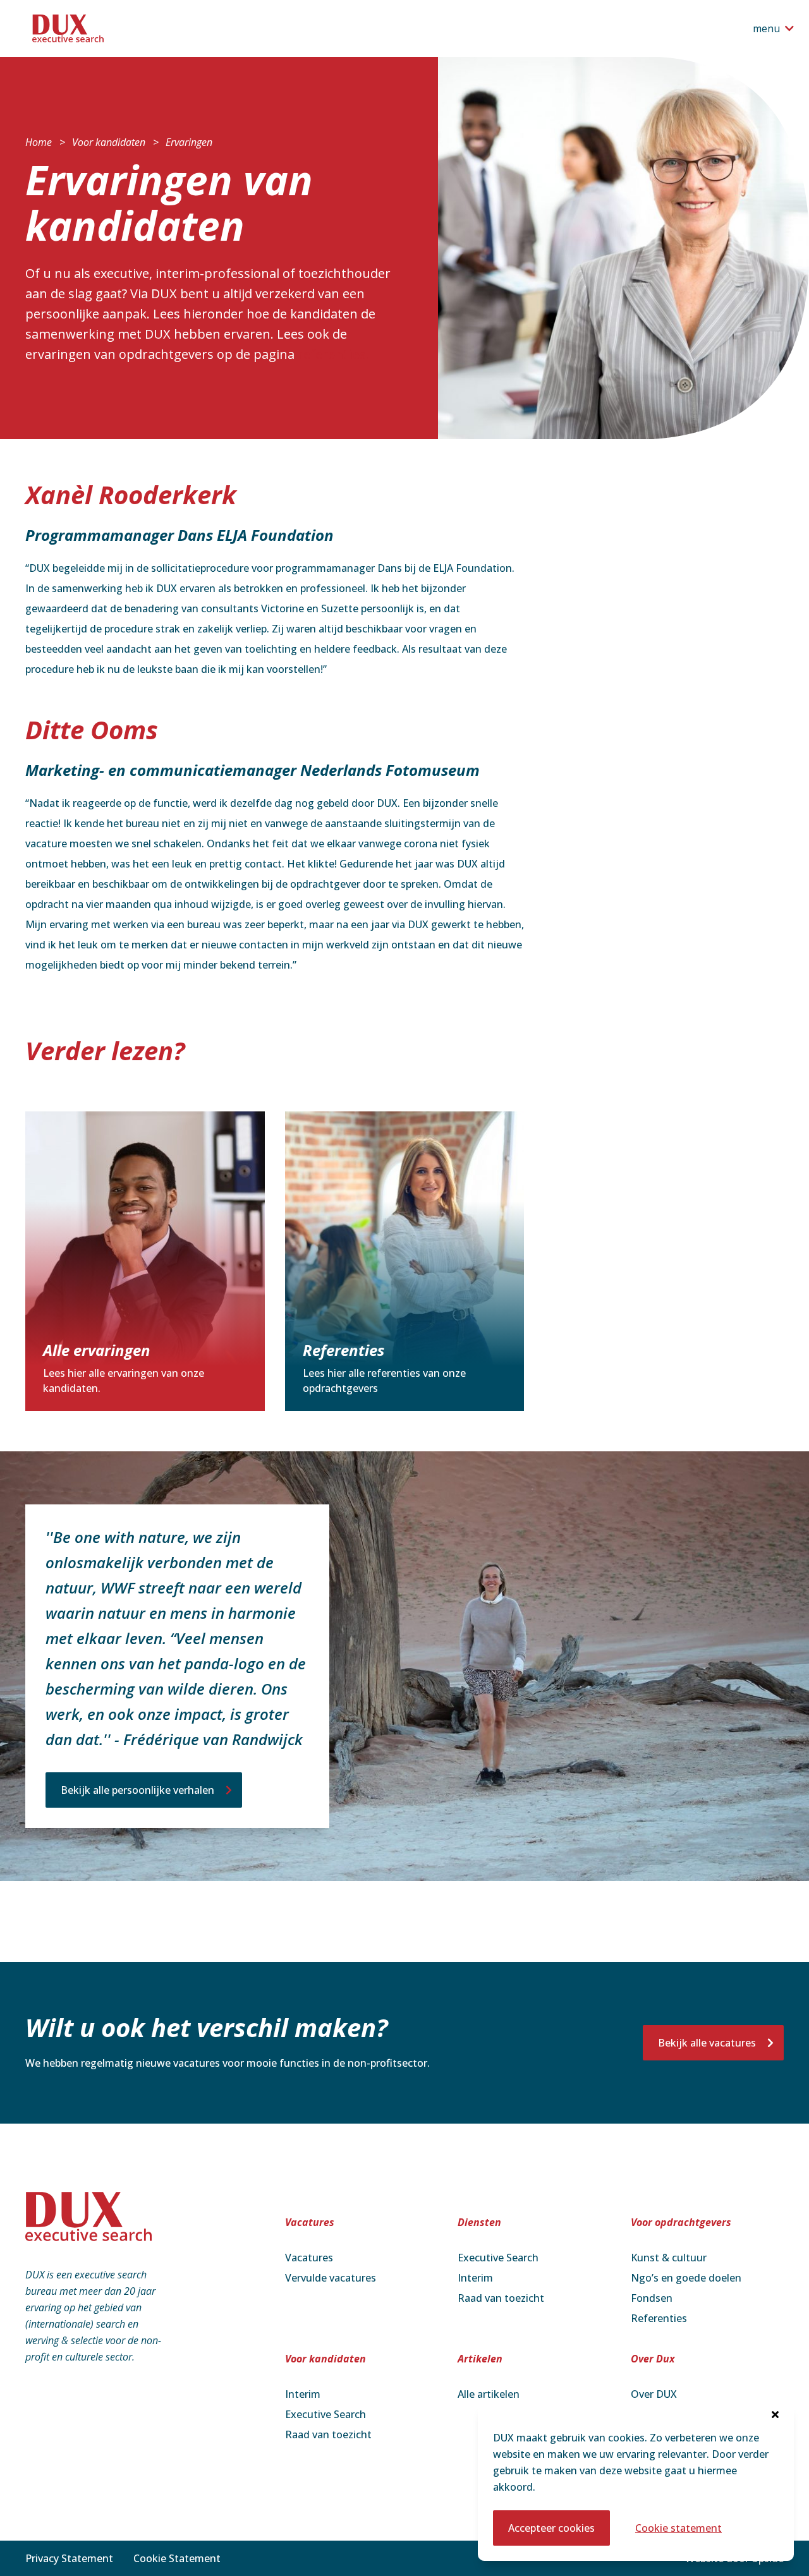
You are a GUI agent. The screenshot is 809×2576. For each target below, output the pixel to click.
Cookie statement (678, 2528)
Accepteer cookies (551, 2528)
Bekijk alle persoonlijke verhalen (137, 1790)
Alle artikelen (489, 2394)
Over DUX (654, 2394)
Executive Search (498, 2258)
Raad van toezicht (501, 2298)
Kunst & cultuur (669, 2258)
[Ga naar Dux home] (78, 28)
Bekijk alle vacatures (707, 2043)
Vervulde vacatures (331, 2278)
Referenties (659, 2318)
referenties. (333, 354)
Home (39, 142)
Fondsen (652, 2298)
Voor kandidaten (109, 142)
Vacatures (309, 2258)
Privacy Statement (69, 2558)
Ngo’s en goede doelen (686, 2278)
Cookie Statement (177, 2558)
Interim (475, 2278)
